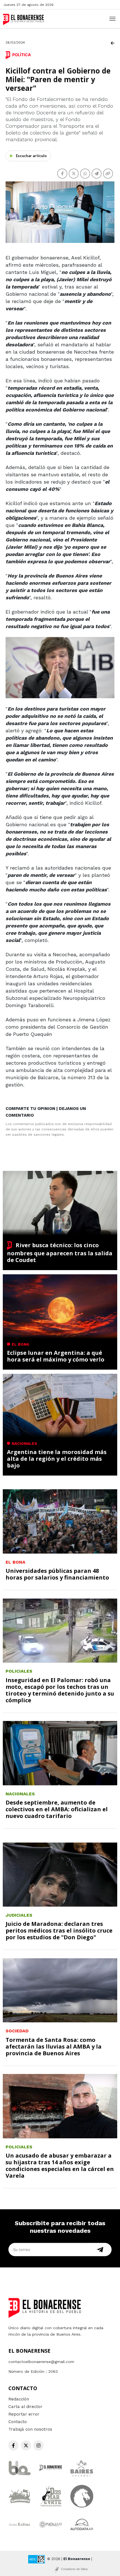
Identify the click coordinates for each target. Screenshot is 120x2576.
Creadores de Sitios (75, 2569)
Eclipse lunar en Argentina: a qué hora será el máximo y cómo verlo (56, 1356)
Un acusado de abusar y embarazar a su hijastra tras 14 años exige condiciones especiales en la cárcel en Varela (60, 2166)
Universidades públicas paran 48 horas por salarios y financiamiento (57, 1574)
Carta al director (25, 2407)
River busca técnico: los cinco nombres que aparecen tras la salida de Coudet (60, 1253)
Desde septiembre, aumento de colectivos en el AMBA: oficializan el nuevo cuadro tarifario (57, 1809)
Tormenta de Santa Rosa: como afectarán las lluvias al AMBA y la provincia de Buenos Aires (54, 2046)
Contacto (18, 2422)
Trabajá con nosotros (30, 2429)
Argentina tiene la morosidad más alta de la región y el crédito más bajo (57, 1459)
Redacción (19, 2399)
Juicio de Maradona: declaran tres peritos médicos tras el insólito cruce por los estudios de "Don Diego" (59, 1930)
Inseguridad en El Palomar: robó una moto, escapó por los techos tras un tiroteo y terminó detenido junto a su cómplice (60, 1690)
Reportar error (24, 2414)
